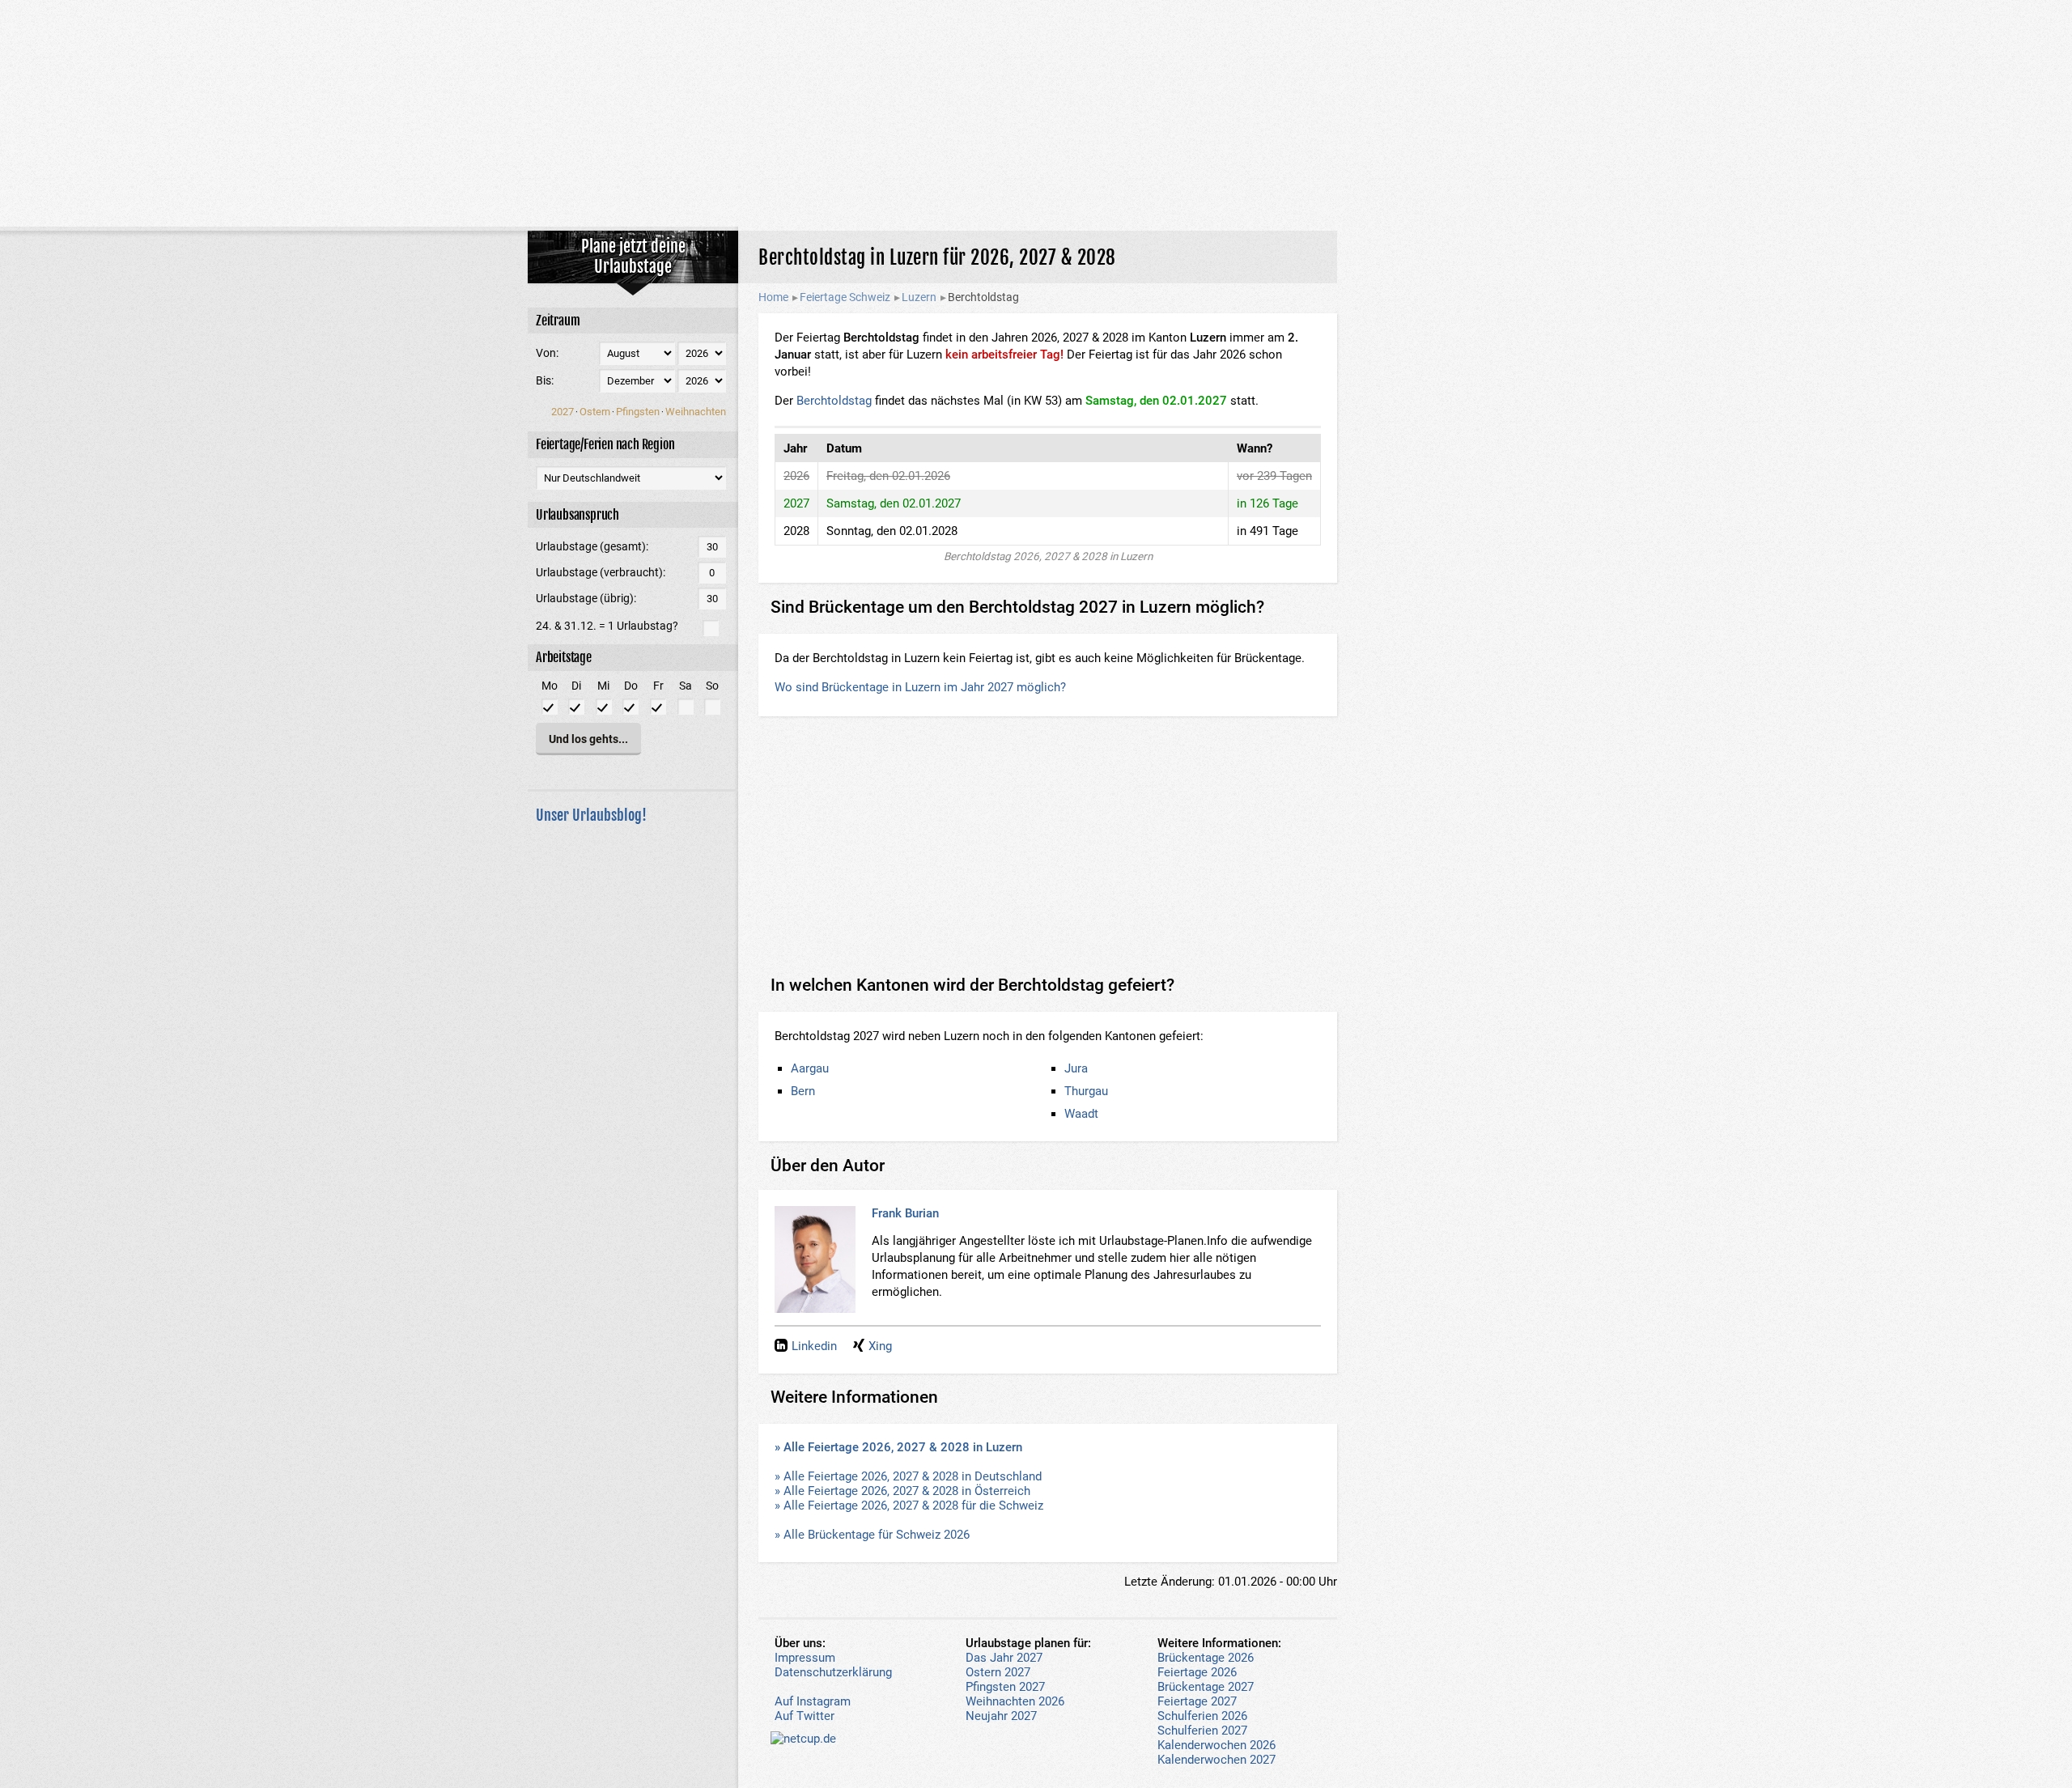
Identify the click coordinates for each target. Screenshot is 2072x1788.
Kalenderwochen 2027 (1216, 1760)
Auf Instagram (813, 1701)
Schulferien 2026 (1202, 1716)
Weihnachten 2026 (1015, 1701)
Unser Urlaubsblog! (591, 815)
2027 (563, 412)
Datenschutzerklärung (833, 1672)
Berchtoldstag (834, 401)
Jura (1076, 1068)
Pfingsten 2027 (1005, 1687)
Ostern (595, 412)
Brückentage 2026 (1206, 1658)
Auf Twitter (805, 1716)
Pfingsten (638, 412)
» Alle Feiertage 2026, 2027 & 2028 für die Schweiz (909, 1506)
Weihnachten (696, 412)
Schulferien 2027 (1202, 1731)
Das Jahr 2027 (1004, 1658)
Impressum (805, 1658)
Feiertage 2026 (1197, 1672)
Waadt (1081, 1114)
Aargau (810, 1068)
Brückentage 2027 (1206, 1687)
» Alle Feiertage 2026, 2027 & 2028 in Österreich (902, 1491)
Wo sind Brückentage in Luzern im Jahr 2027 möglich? (920, 687)
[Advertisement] (1036, 113)
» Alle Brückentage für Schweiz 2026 (872, 1535)
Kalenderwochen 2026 (1216, 1745)
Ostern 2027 (998, 1672)
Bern (803, 1091)
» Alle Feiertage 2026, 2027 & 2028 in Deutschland (908, 1476)
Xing (880, 1346)
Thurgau (1086, 1091)
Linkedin (814, 1346)
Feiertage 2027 (1197, 1701)
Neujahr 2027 (1001, 1716)
